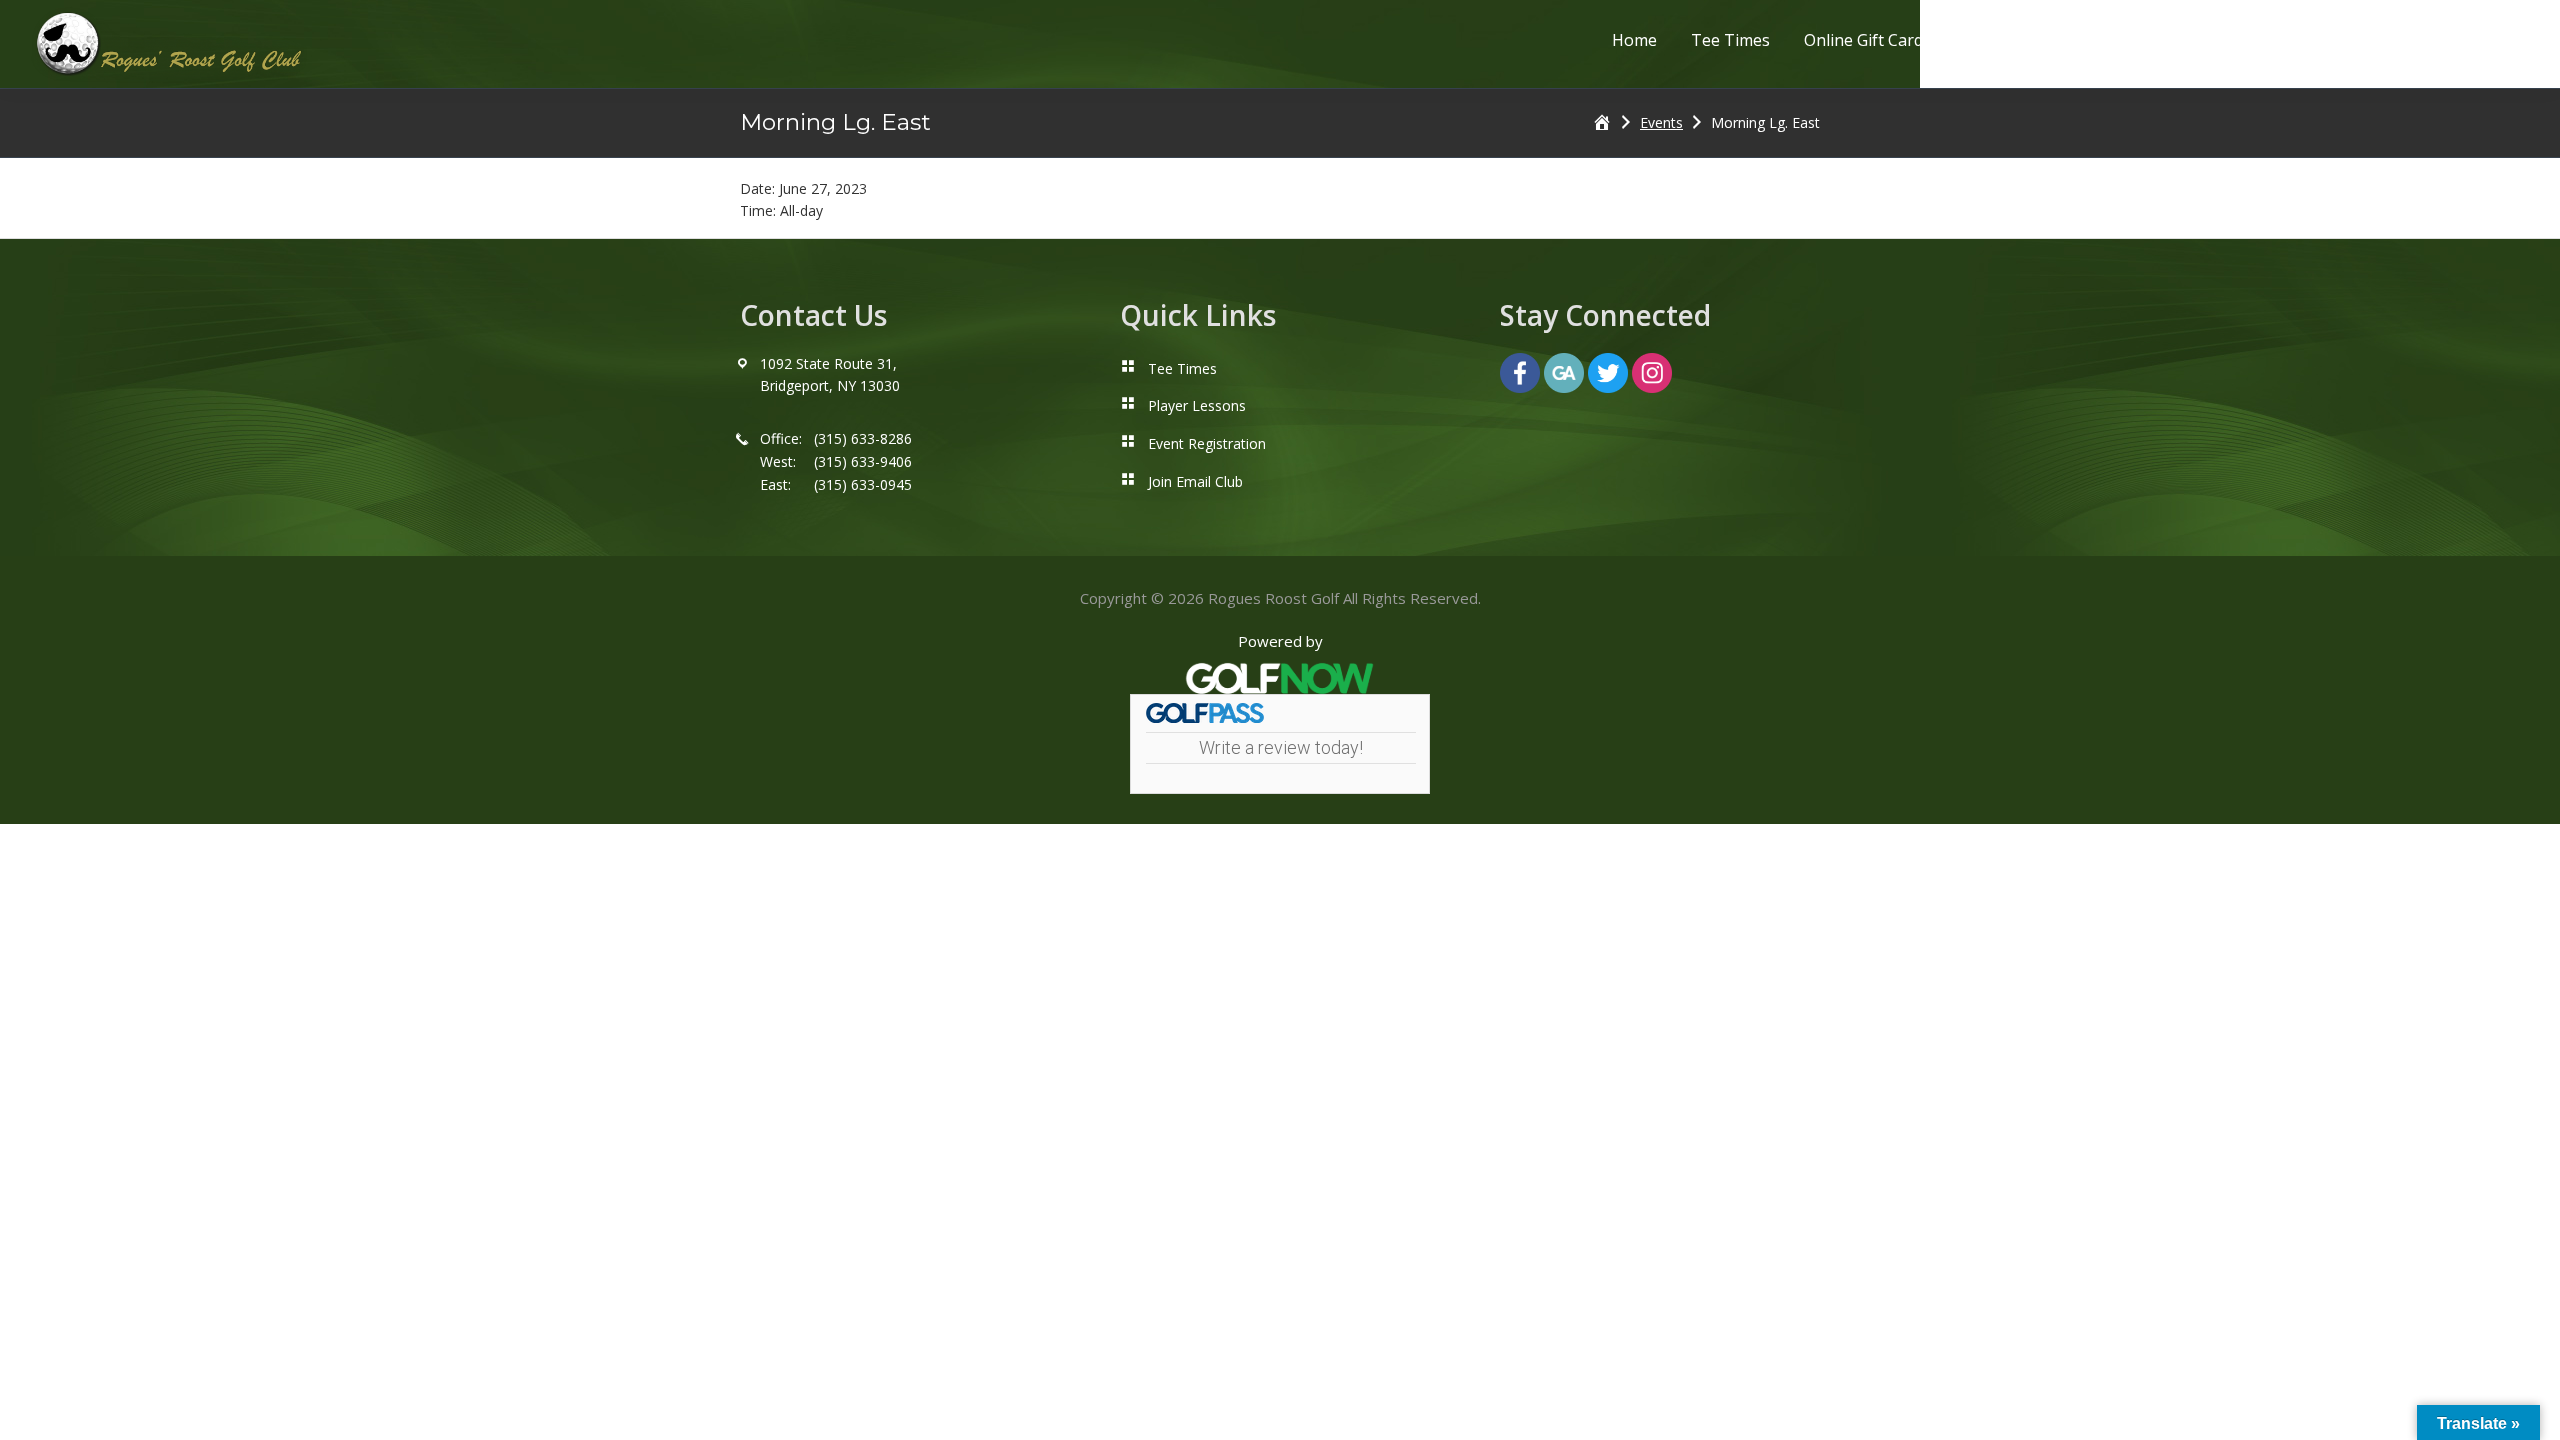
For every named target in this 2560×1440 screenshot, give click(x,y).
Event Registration (1207, 443)
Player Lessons (1197, 405)
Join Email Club (1195, 481)
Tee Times (1182, 368)
